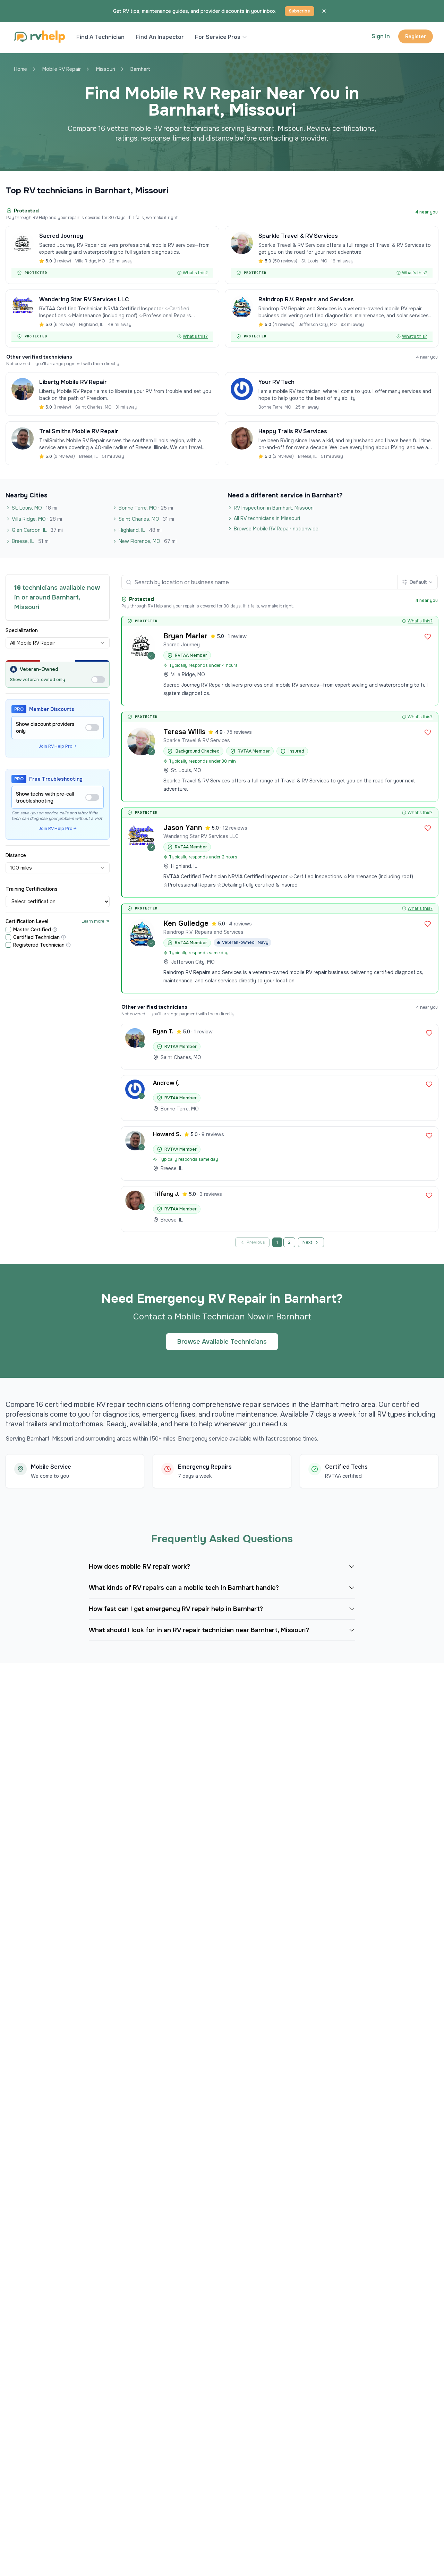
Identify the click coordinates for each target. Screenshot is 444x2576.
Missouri (106, 69)
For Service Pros (218, 37)
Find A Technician (100, 37)
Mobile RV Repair (62, 69)
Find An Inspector (160, 37)
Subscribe (300, 11)
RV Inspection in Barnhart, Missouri (274, 508)
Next (308, 1242)
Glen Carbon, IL (37, 530)
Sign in (381, 36)
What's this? (195, 273)
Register (416, 36)
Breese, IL (31, 541)
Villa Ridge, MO (37, 519)
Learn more (93, 921)
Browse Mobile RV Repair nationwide (276, 529)
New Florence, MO (148, 541)
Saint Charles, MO (146, 519)
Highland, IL (140, 530)
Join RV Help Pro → (58, 746)
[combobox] (58, 643)
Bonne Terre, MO (146, 508)
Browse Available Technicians (222, 1342)
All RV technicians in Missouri (267, 518)
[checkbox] (8, 930)
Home (20, 69)
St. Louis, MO (35, 508)
